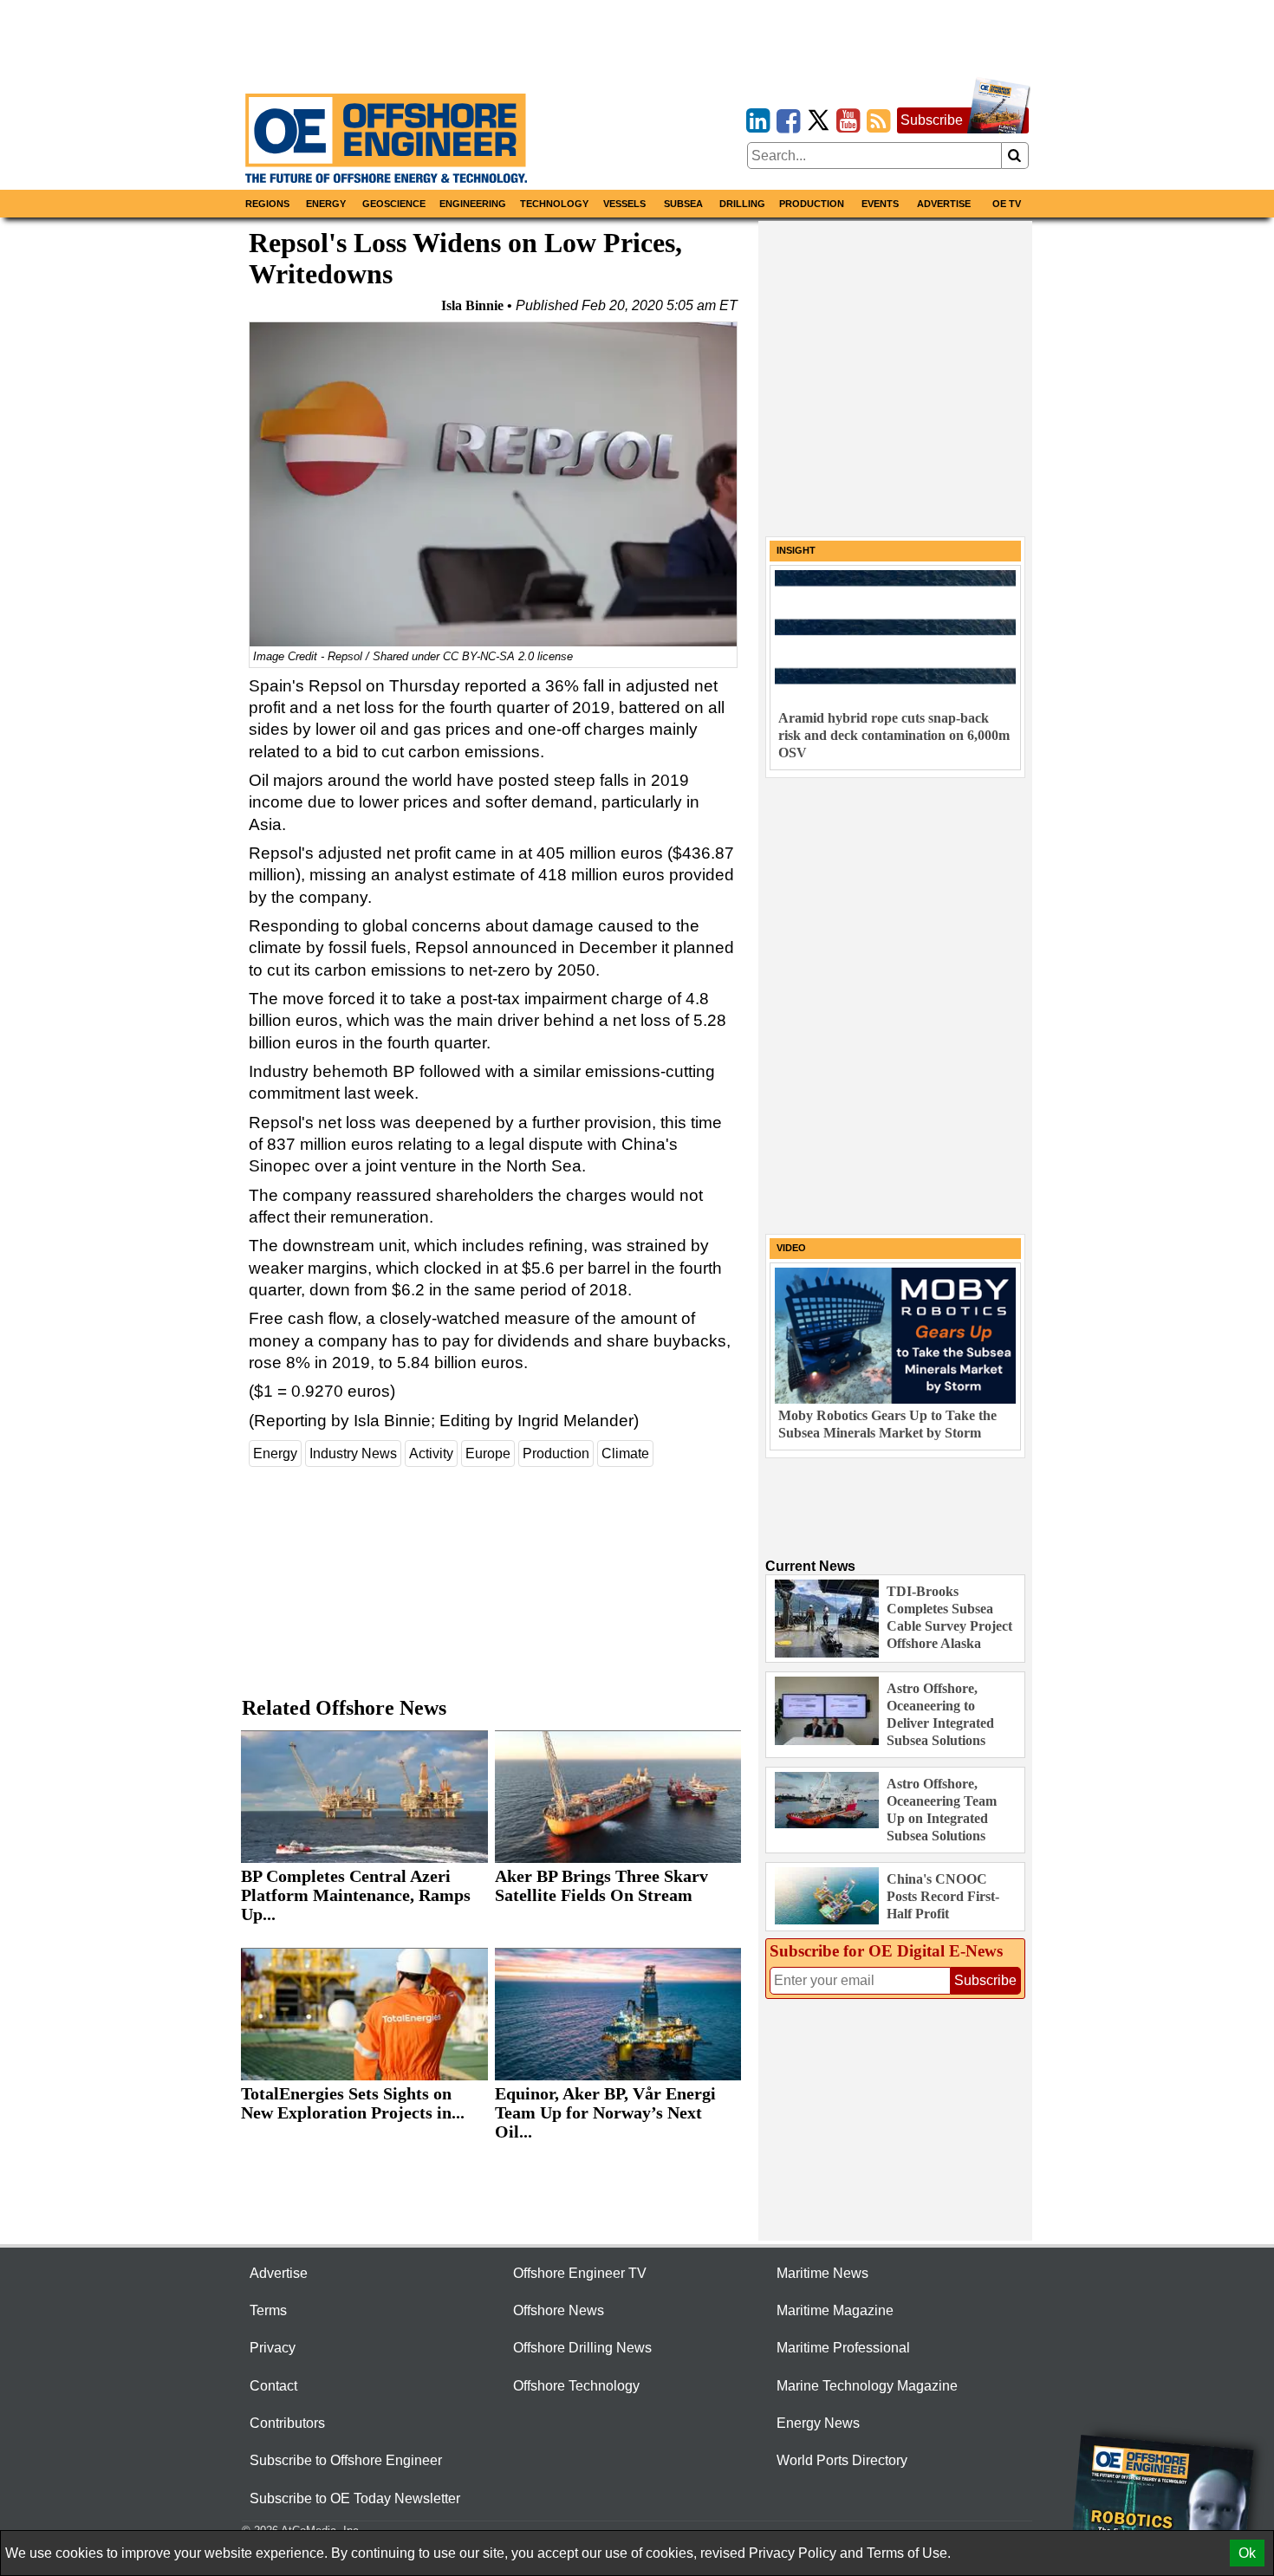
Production (812, 204)
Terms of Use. (909, 2553)
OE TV (1007, 204)
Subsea (683, 204)
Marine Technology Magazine (867, 2386)
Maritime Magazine (835, 2310)
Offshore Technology (576, 2386)
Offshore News (559, 2310)
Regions (267, 204)
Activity (431, 1453)
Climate (625, 1453)
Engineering (473, 204)
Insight (796, 550)
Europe (488, 1453)
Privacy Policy (793, 2553)
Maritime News (822, 2273)
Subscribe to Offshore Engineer (346, 2460)
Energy (326, 204)
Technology (554, 204)
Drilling (742, 204)
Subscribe (932, 120)
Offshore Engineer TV (580, 2273)
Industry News (353, 1453)
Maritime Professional (843, 2348)
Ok (1247, 2553)
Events (880, 204)
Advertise (944, 204)
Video (791, 1248)
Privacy (273, 2348)
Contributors (287, 2423)
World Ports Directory (842, 2460)
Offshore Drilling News (582, 2348)
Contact (273, 2386)
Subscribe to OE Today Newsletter (355, 2498)
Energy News (818, 2423)
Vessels (624, 204)
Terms (268, 2310)
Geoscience (394, 204)
